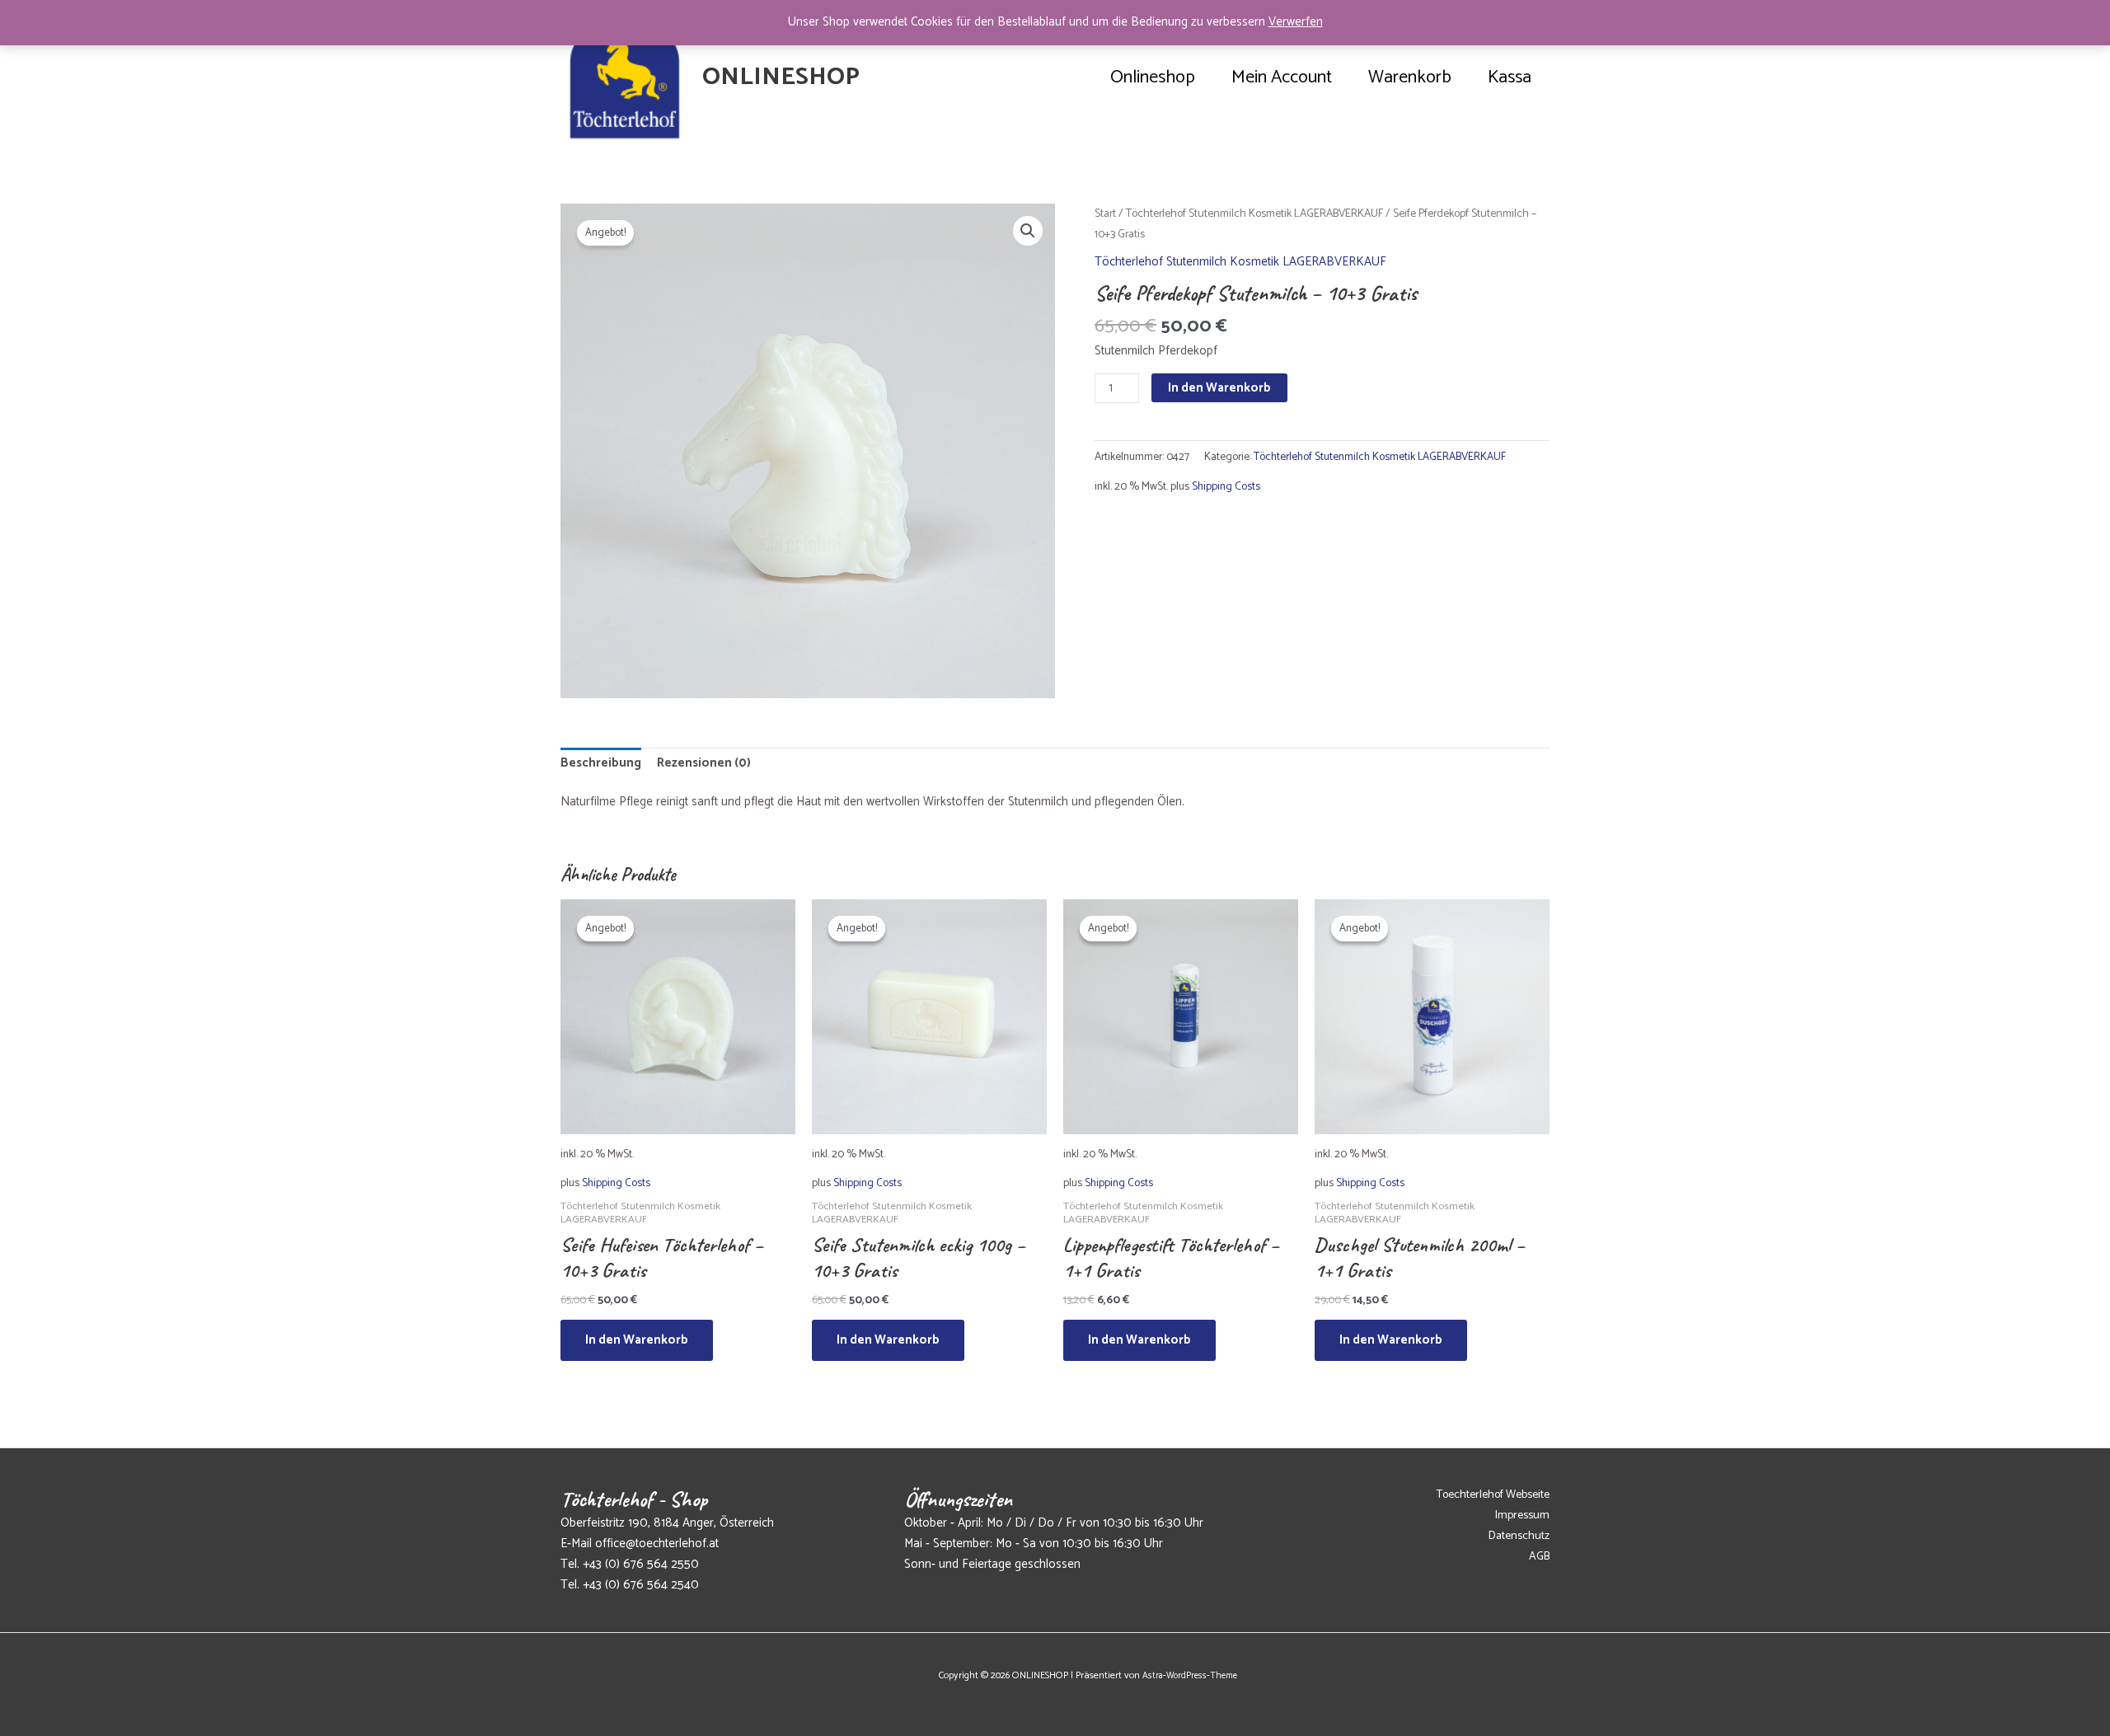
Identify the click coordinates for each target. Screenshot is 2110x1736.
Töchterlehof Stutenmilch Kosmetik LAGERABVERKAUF (1254, 213)
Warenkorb (1410, 77)
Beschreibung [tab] (601, 763)
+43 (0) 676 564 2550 (641, 1564)
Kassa (1510, 77)
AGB (1539, 1557)
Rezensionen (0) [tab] (704, 763)
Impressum (1522, 1515)
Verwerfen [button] (1296, 22)
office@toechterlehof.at (657, 1544)
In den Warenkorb (1219, 388)
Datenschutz (1519, 1536)
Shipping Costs (1226, 486)
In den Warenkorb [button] (637, 1340)
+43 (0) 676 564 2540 (641, 1585)
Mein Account (1282, 77)
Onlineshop (1153, 77)
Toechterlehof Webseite (1493, 1495)
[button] (1028, 231)
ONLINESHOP (781, 77)
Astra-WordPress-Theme (1190, 1676)
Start (1105, 213)
